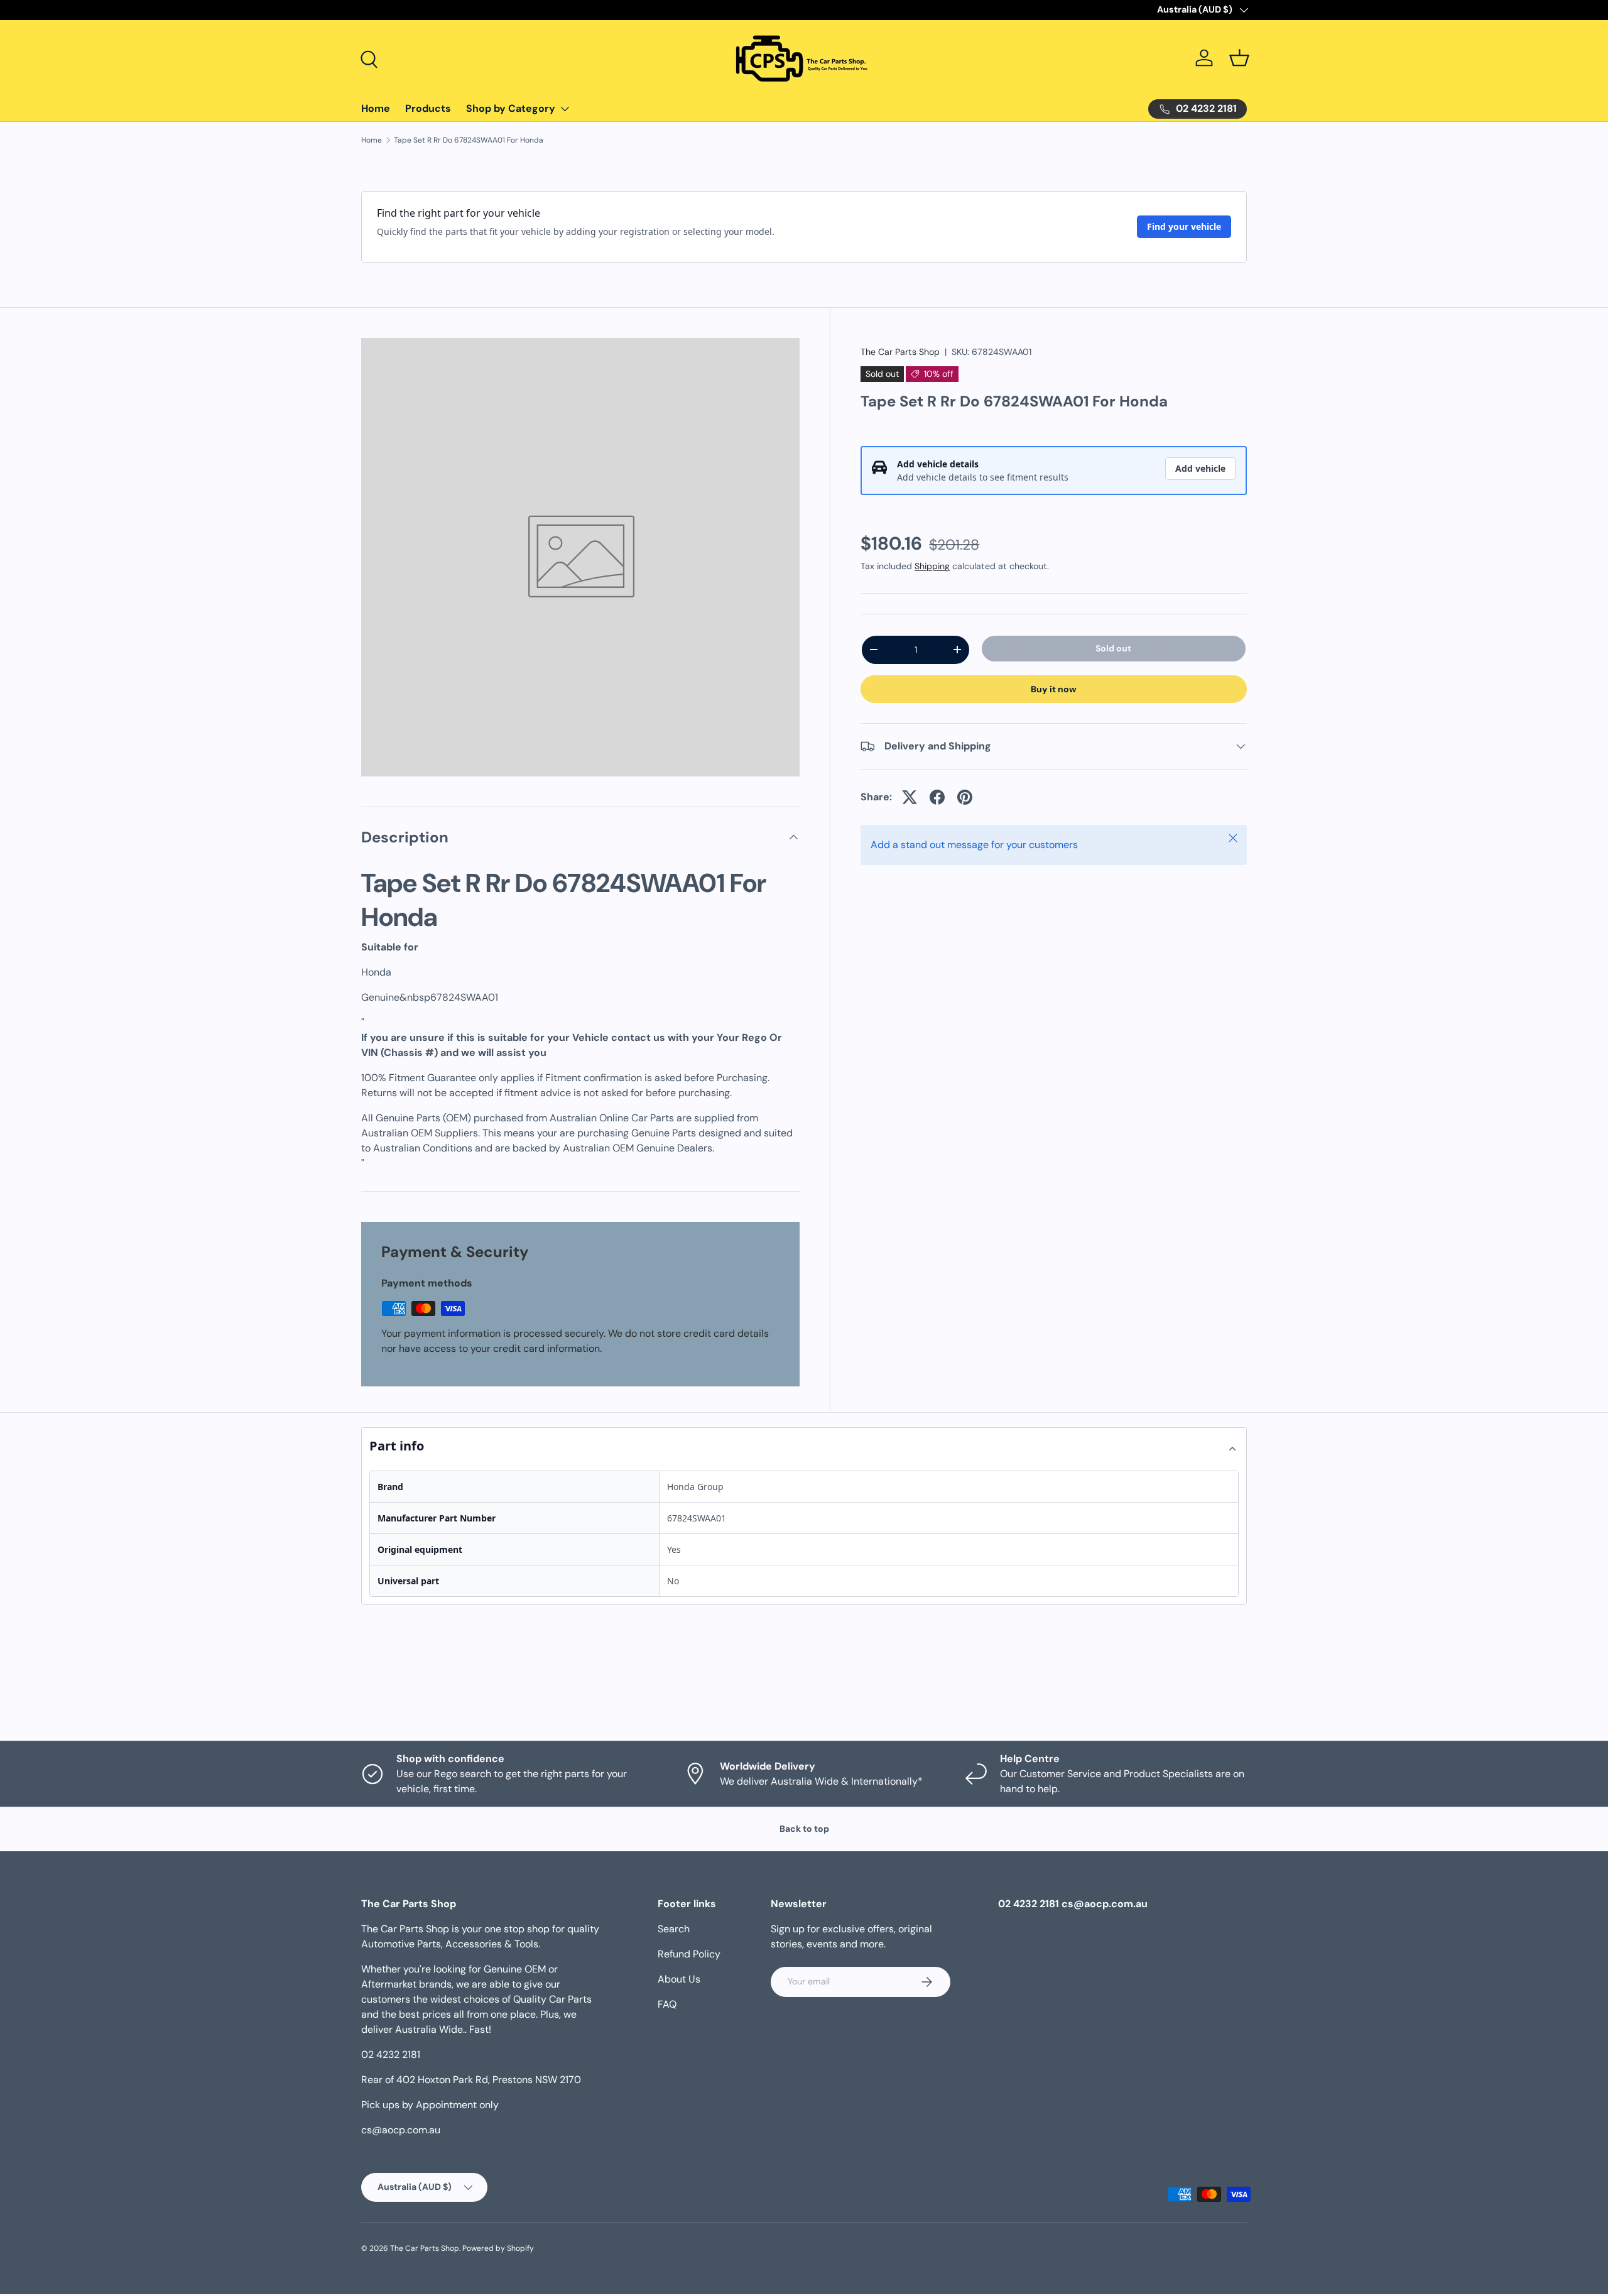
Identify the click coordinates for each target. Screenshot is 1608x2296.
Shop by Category (511, 108)
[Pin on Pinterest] (965, 797)
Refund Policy (689, 1954)
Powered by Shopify (498, 2248)
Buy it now (1054, 689)
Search (674, 1929)
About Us (679, 1979)
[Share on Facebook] (937, 797)
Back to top (804, 1829)
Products (428, 108)
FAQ (667, 2004)
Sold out (1113, 648)
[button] (1239, 58)
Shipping (932, 566)
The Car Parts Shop (900, 352)
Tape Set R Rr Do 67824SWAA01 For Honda (469, 140)
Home (376, 108)
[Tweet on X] (910, 797)
